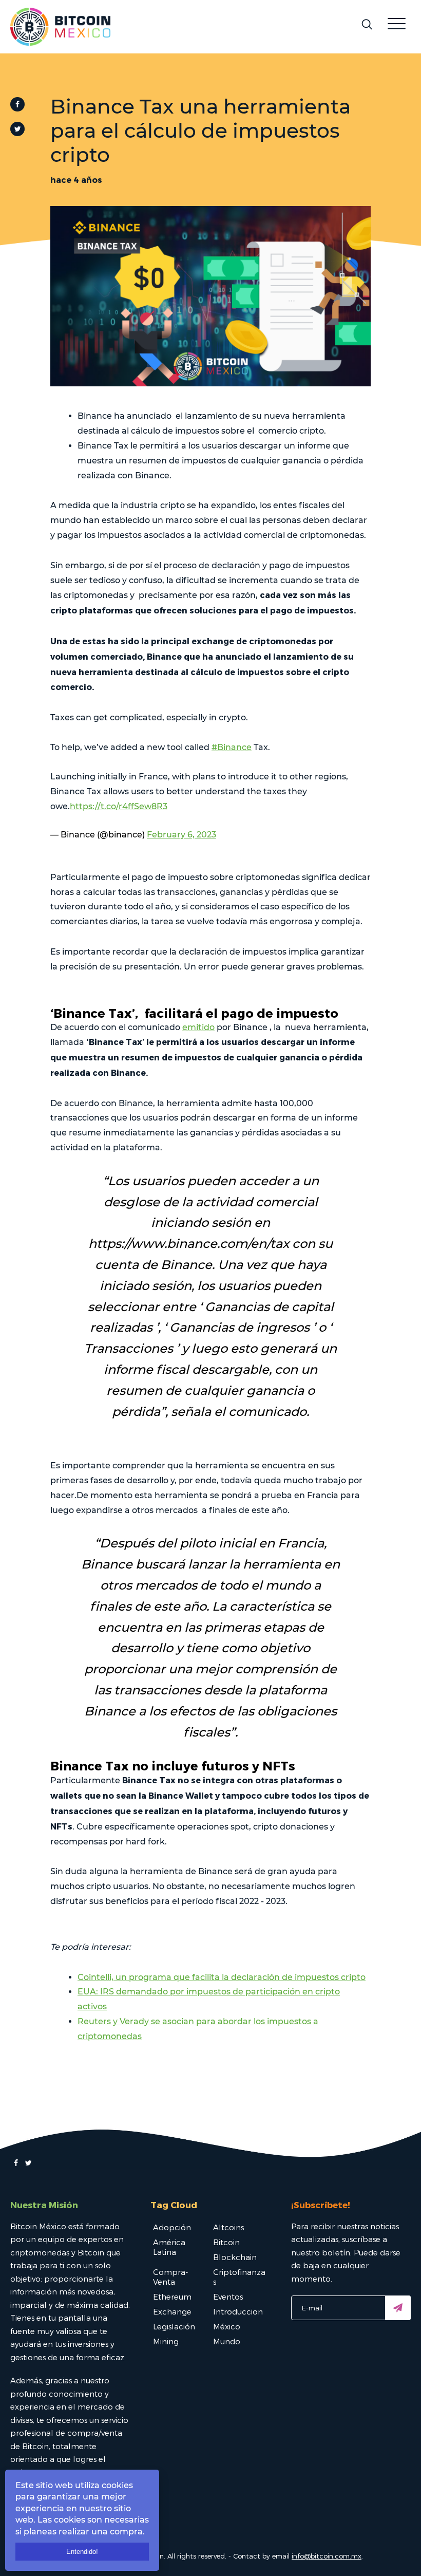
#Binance (232, 747)
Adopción (172, 2227)
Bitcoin (226, 2242)
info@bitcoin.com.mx (327, 2556)
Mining (166, 2341)
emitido (198, 1027)
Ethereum (172, 2297)
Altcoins (228, 2227)
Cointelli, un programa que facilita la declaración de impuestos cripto (222, 1977)
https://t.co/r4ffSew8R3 (119, 806)
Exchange (172, 2311)
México (227, 2326)
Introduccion (238, 2311)
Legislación (174, 2326)
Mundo (227, 2341)
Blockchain (235, 2257)
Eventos (228, 2297)
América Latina (169, 2247)
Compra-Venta (170, 2277)
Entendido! (82, 2552)
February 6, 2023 (181, 835)
